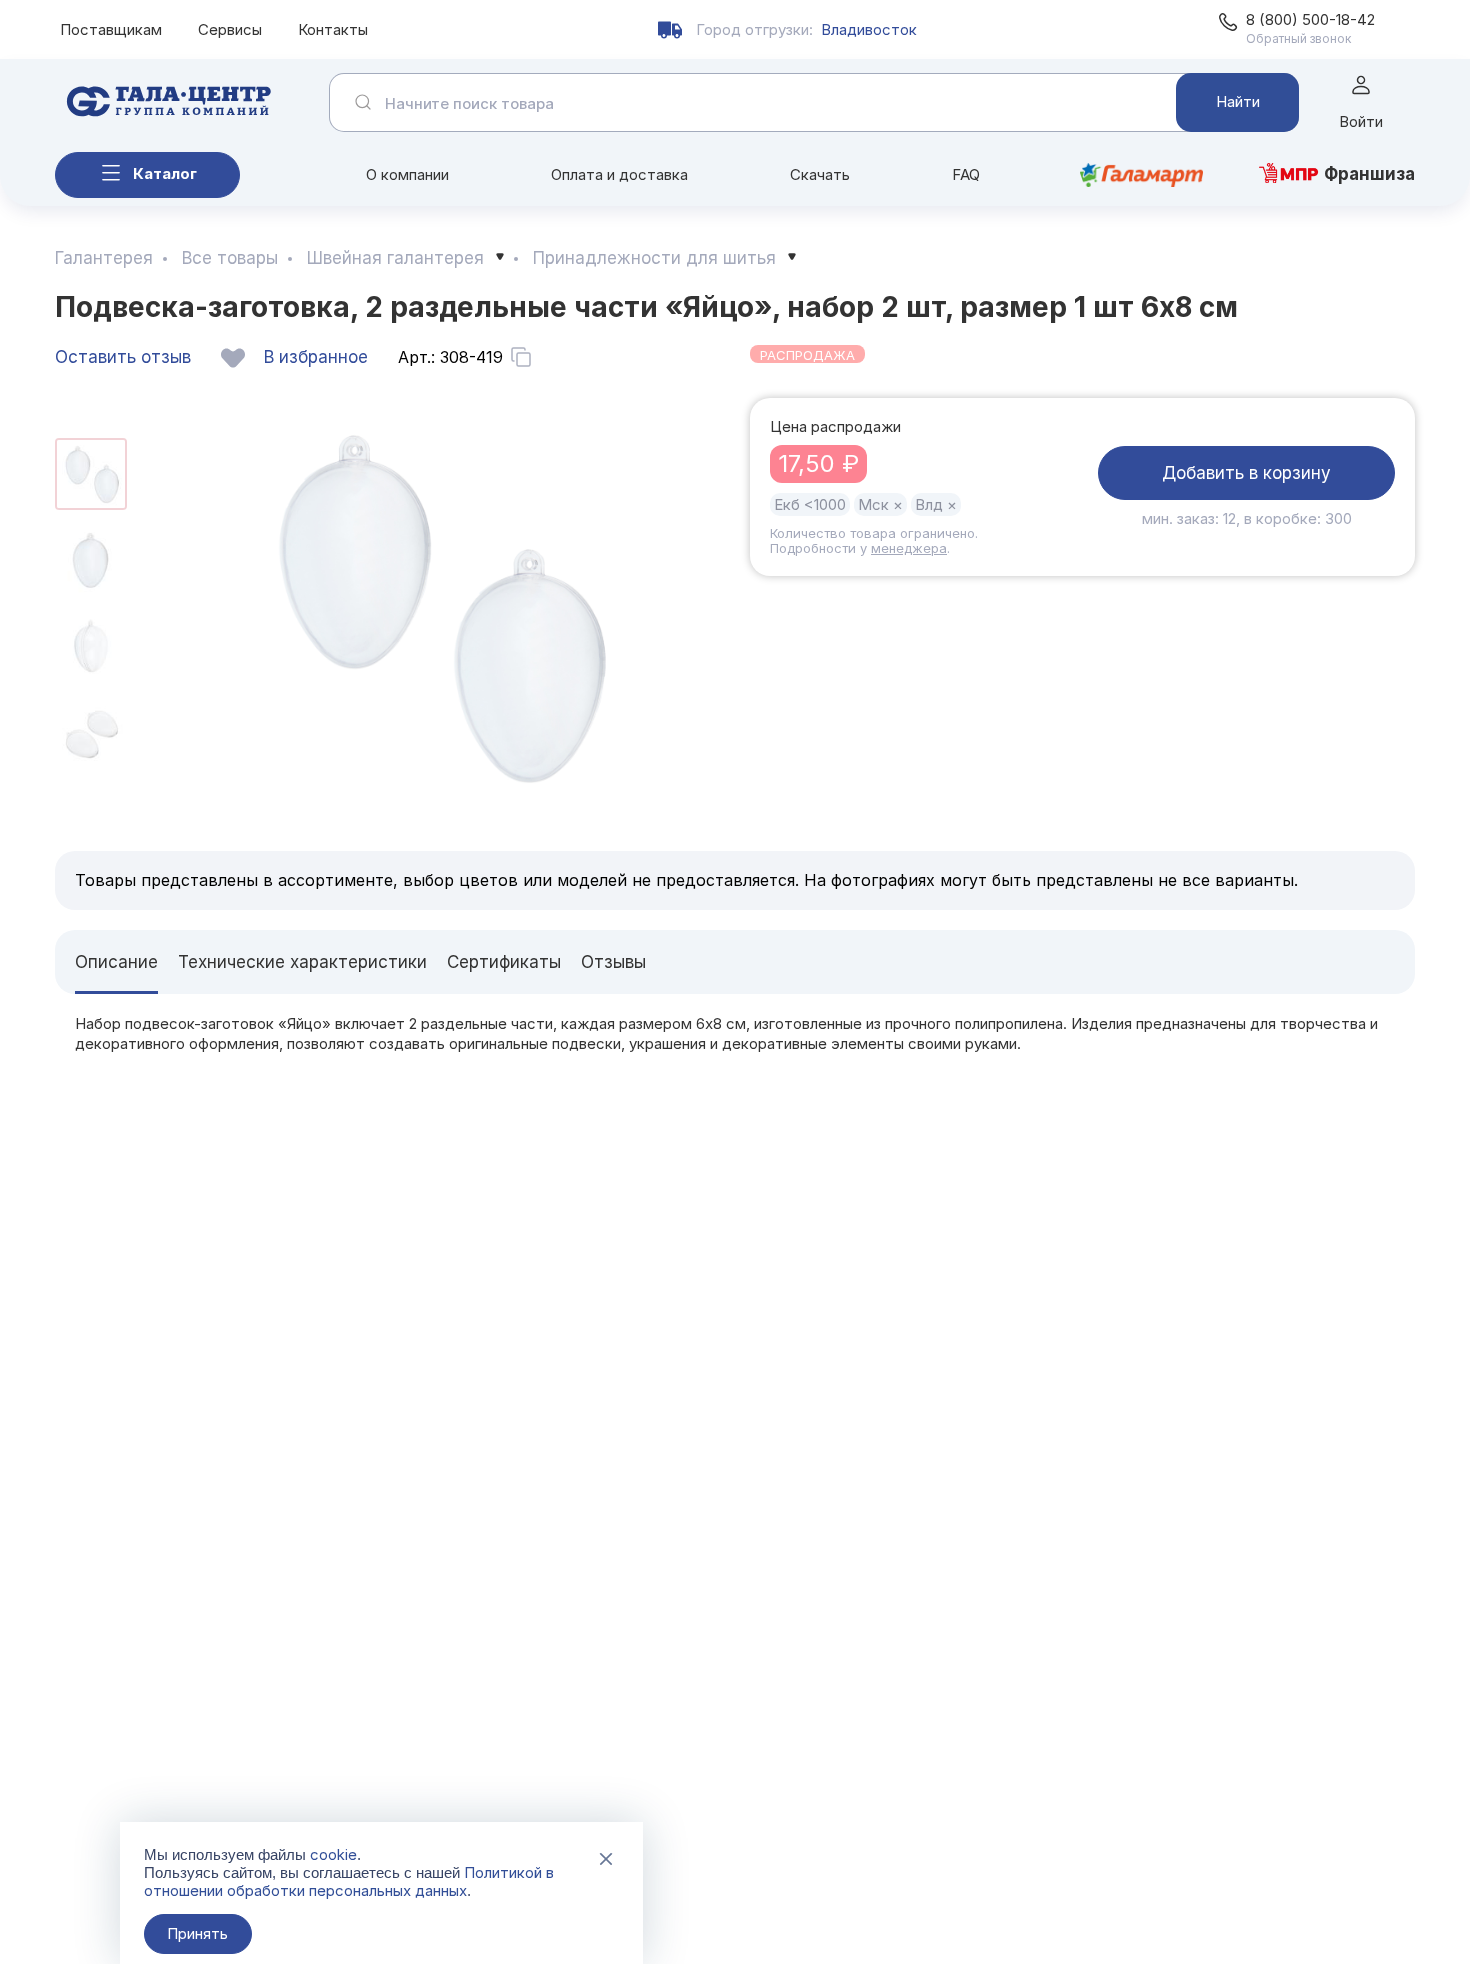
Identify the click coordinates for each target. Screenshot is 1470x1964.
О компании (407, 174)
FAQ (966, 174)
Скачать (820, 174)
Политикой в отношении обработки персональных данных (349, 1881)
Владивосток (869, 29)
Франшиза (1369, 174)
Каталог (165, 173)
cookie (333, 1854)
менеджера (909, 548)
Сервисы (230, 29)
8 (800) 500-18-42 (1310, 19)
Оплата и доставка (619, 174)
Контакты (333, 29)
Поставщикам (111, 29)
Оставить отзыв (123, 357)
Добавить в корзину (1246, 473)
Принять (197, 1933)
